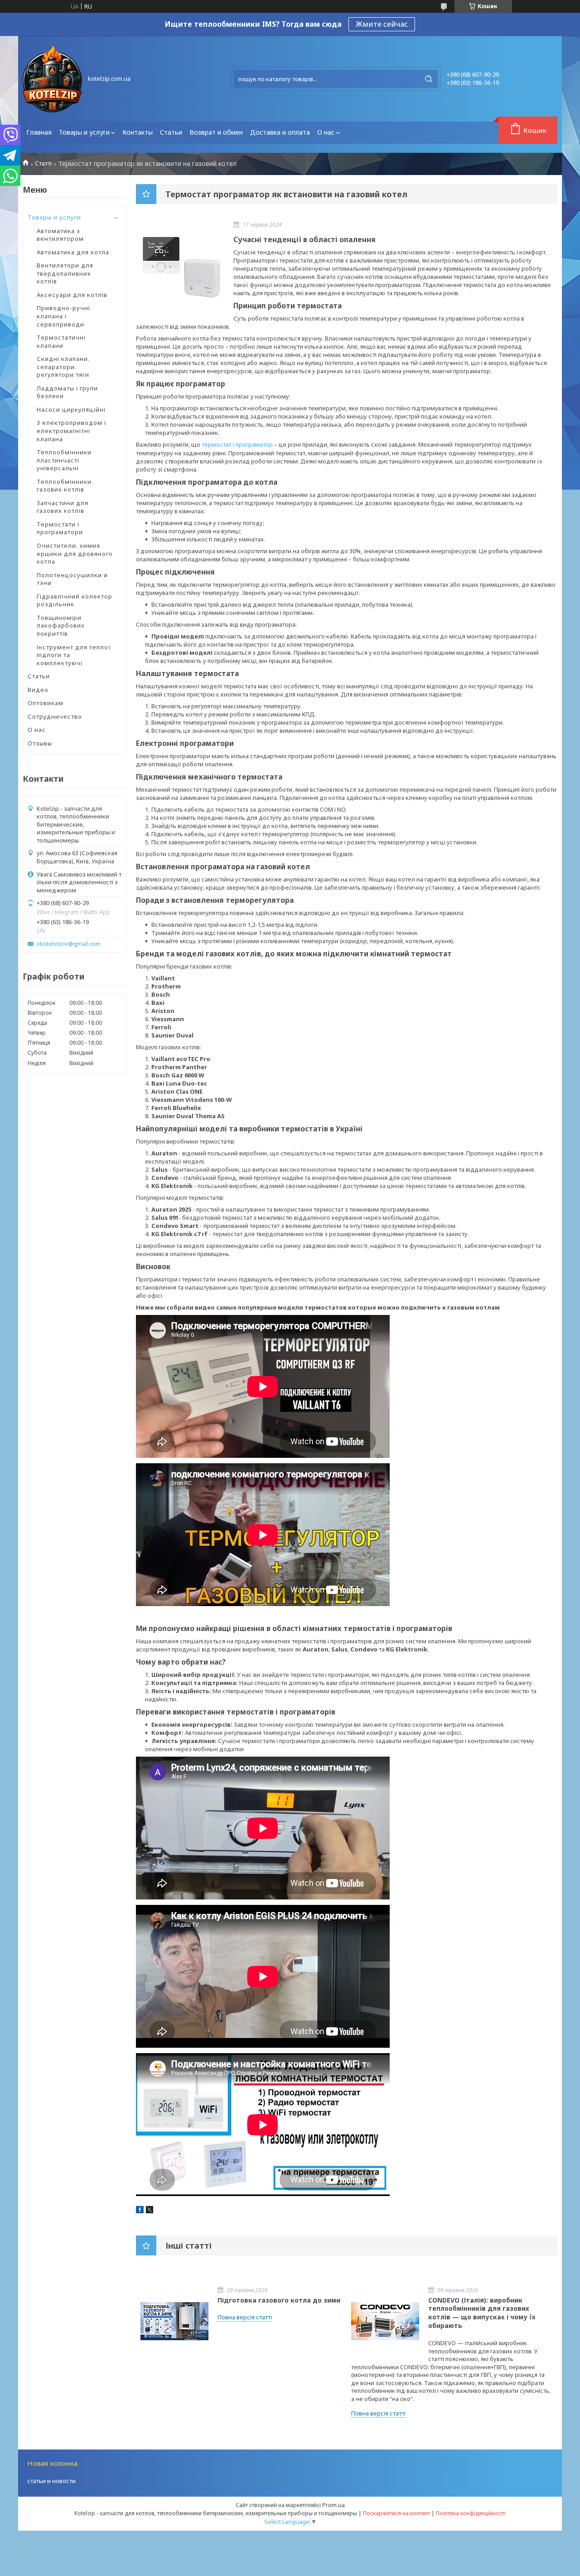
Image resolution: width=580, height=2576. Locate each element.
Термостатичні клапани (61, 341)
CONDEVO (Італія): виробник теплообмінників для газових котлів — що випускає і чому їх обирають (482, 2313)
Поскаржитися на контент (396, 2513)
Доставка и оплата (280, 132)
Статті (43, 163)
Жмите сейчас (382, 24)
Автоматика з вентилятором (60, 235)
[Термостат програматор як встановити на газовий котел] (181, 268)
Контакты (138, 132)
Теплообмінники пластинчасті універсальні (64, 460)
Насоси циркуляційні (71, 409)
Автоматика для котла (73, 252)
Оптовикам (46, 703)
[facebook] (140, 2211)
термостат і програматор (237, 444)
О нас (326, 132)
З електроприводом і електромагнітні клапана (71, 431)
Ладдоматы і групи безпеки (67, 392)
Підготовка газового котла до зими (279, 2300)
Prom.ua (333, 2505)
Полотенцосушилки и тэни (72, 579)
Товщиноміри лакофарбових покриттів (61, 626)
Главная (39, 132)
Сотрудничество (55, 716)
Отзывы (40, 743)
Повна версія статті (245, 2317)
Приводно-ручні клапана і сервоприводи (63, 316)
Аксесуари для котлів (72, 295)
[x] (150, 2211)
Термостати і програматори (60, 528)
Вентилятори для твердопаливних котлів (65, 273)
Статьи (171, 132)
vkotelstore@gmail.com (69, 944)
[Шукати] (429, 79)
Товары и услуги (84, 132)
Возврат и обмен (216, 132)
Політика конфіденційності (471, 2513)
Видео (38, 690)
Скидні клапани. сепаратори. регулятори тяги (63, 367)
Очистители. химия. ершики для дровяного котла (75, 553)
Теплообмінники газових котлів (64, 486)
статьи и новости (51, 2481)
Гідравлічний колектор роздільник (75, 600)
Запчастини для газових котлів (63, 507)
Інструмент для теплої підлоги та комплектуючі (74, 655)
